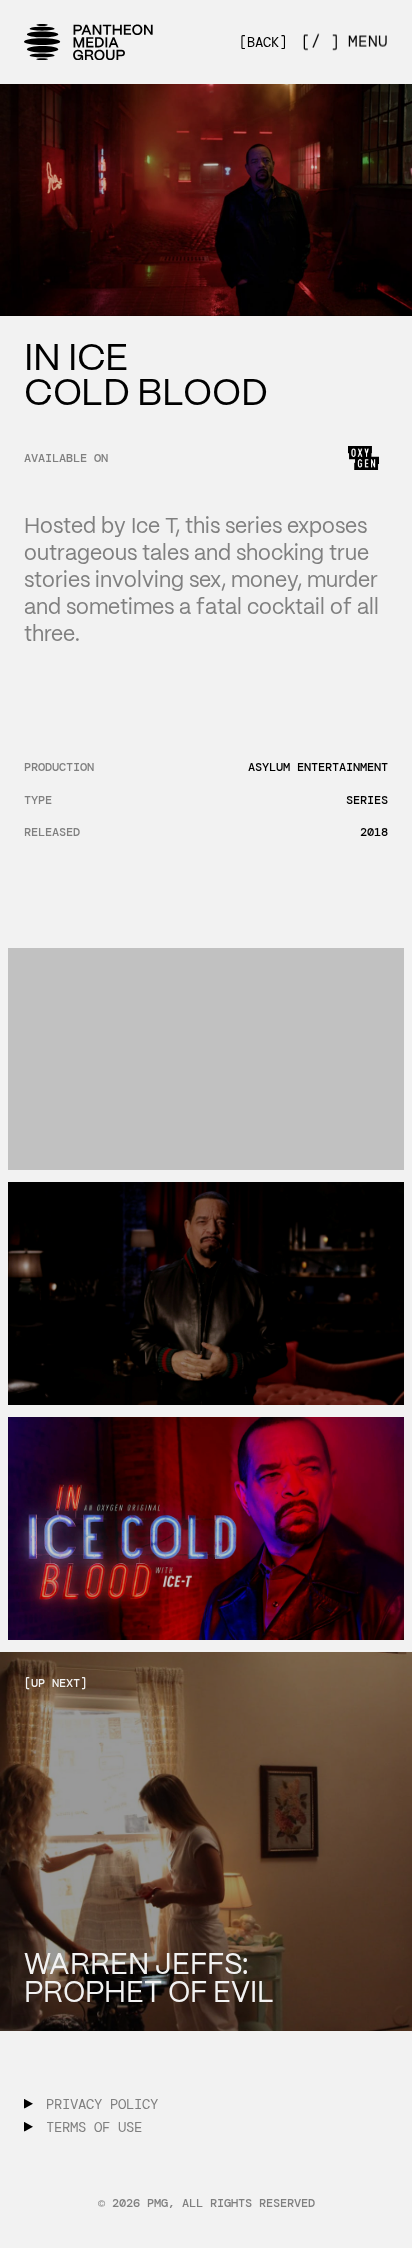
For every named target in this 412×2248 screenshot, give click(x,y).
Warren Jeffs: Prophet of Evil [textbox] (149, 1978)
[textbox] (145, 375)
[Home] (89, 42)
